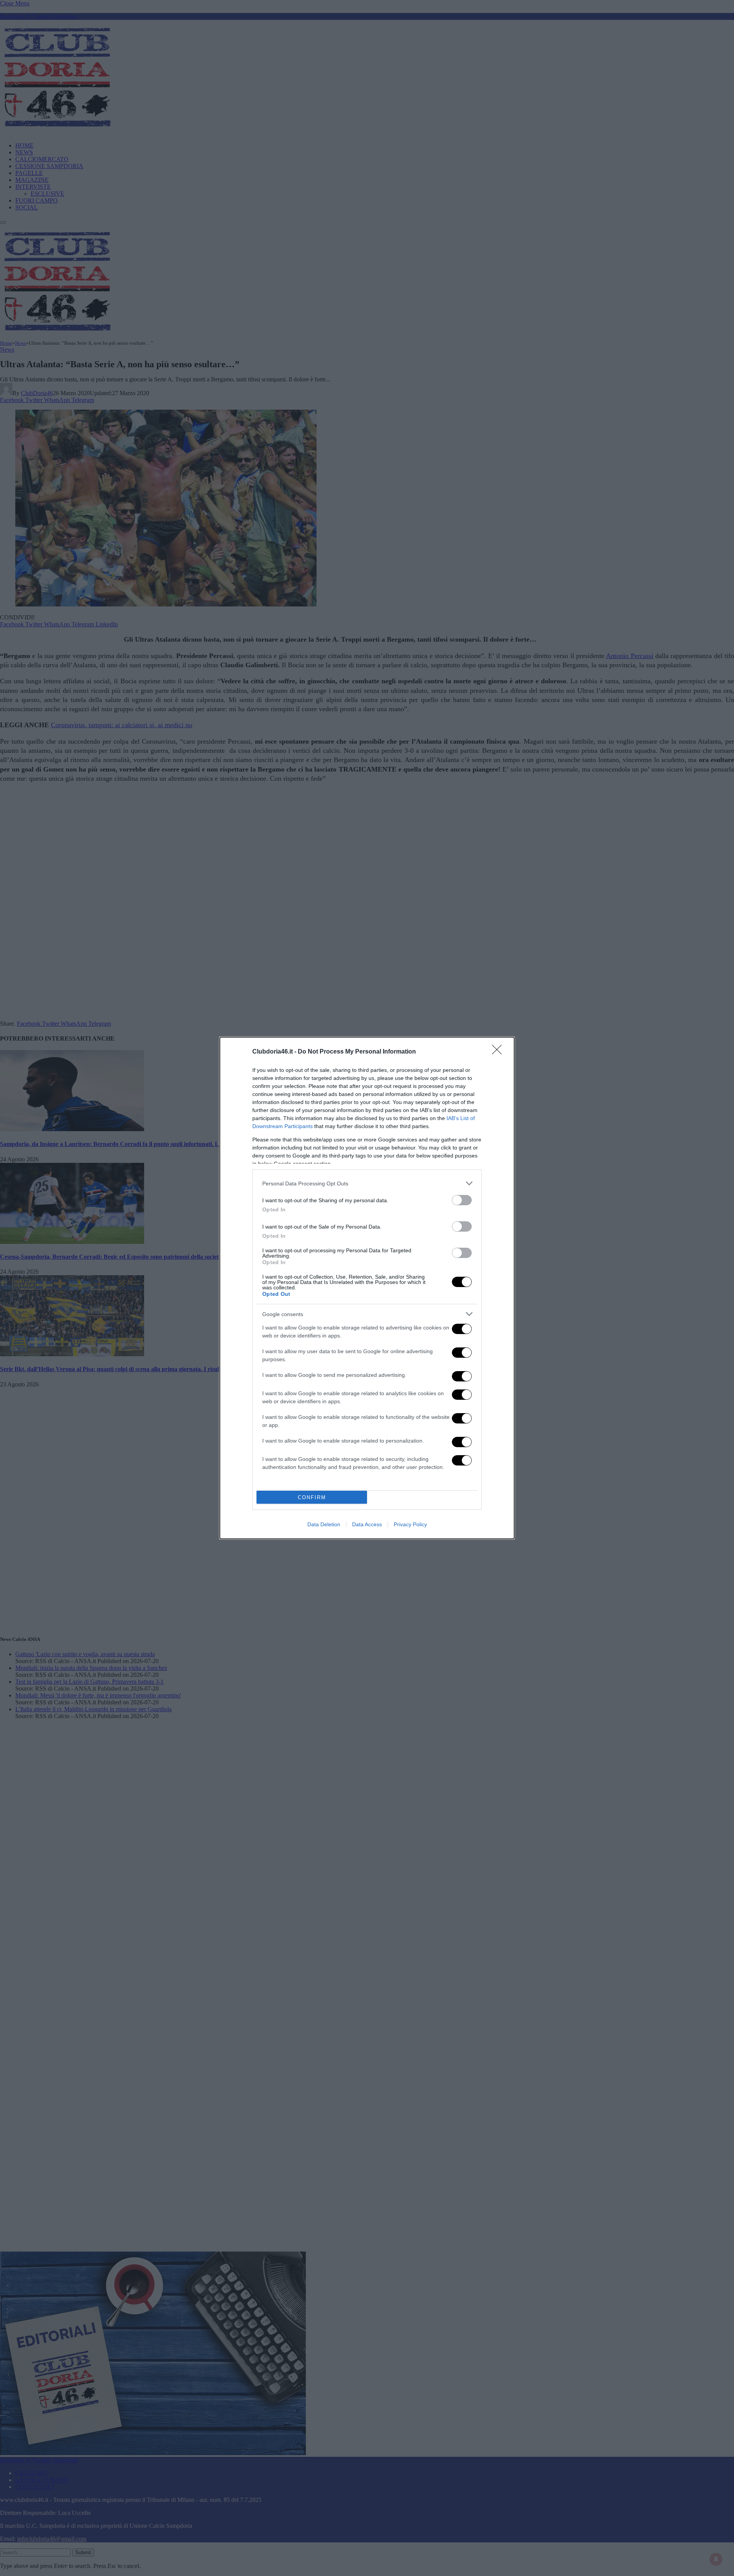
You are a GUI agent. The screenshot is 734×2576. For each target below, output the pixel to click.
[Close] (499, 1052)
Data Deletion (324, 1524)
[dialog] (367, 1288)
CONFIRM (312, 1497)
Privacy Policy (410, 1524)
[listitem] (367, 1183)
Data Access (367, 1524)
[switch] (462, 1200)
